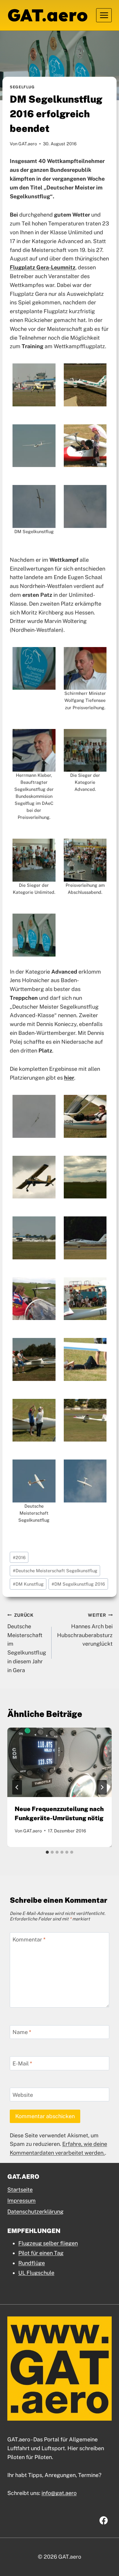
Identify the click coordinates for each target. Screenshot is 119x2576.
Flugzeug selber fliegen (48, 2243)
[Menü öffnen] (104, 15)
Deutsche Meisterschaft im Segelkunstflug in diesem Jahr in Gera (27, 1643)
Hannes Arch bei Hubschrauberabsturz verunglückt (85, 1630)
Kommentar (29, 1939)
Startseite (20, 2190)
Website (23, 2095)
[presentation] (60, 1762)
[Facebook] (103, 2520)
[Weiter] (102, 1787)
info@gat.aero (59, 2493)
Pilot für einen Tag (41, 2253)
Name (22, 2032)
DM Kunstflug (28, 1584)
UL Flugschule (36, 2273)
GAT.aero (28, 144)
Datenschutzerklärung (35, 2212)
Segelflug (22, 87)
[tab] (47, 1852)
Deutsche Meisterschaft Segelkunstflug (55, 1571)
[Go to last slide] (17, 1787)
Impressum (22, 2201)
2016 (19, 1557)
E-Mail (22, 2063)
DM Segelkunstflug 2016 (78, 1584)
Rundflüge (32, 2263)
